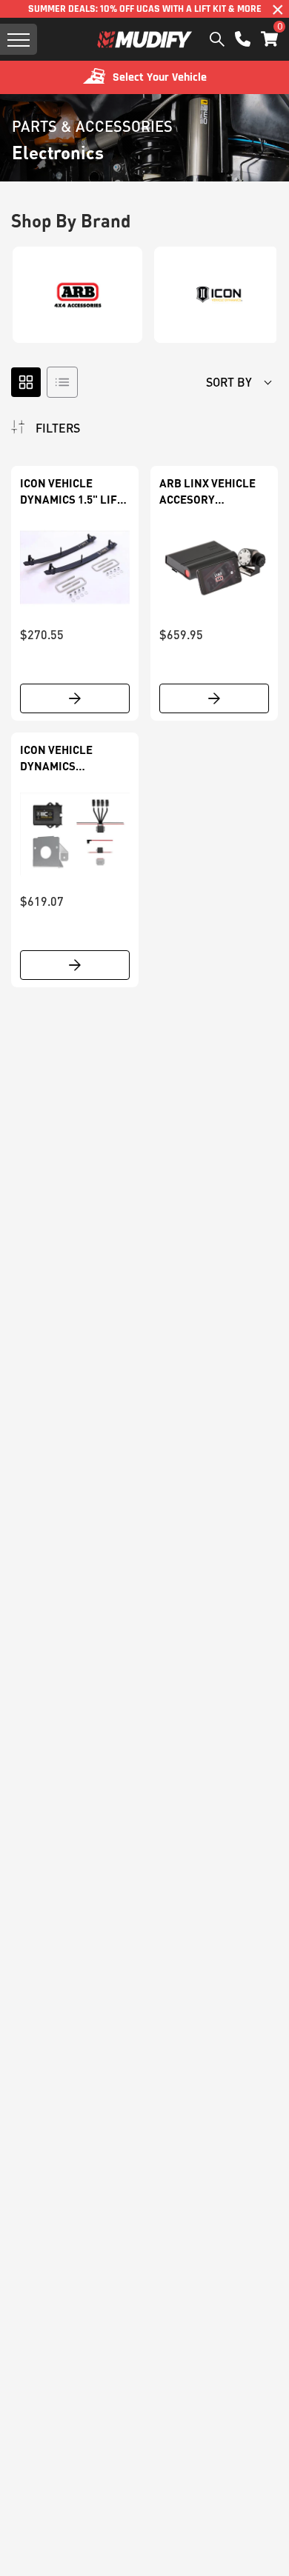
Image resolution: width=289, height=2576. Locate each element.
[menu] (19, 39)
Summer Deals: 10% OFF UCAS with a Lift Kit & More (145, 9)
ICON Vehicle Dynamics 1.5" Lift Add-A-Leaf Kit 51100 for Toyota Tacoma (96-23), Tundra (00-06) (72, 492)
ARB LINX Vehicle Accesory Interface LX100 (207, 492)
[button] (269, 39)
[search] (217, 39)
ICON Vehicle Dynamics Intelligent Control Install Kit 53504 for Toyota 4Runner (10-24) (69, 758)
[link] (75, 567)
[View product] (75, 698)
